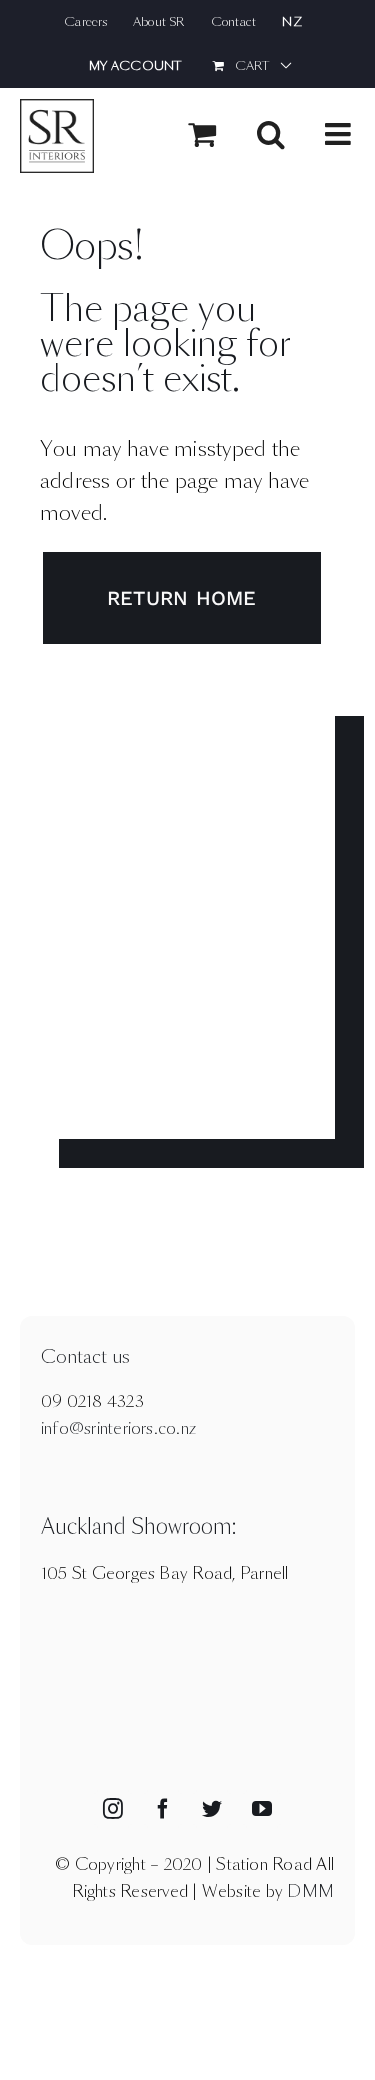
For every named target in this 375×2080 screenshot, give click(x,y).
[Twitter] (212, 1809)
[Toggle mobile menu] (340, 134)
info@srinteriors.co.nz (118, 1428)
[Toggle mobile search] (271, 134)
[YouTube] (262, 1809)
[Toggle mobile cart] (202, 134)
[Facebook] (163, 1809)
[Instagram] (113, 1809)
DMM (310, 1891)
